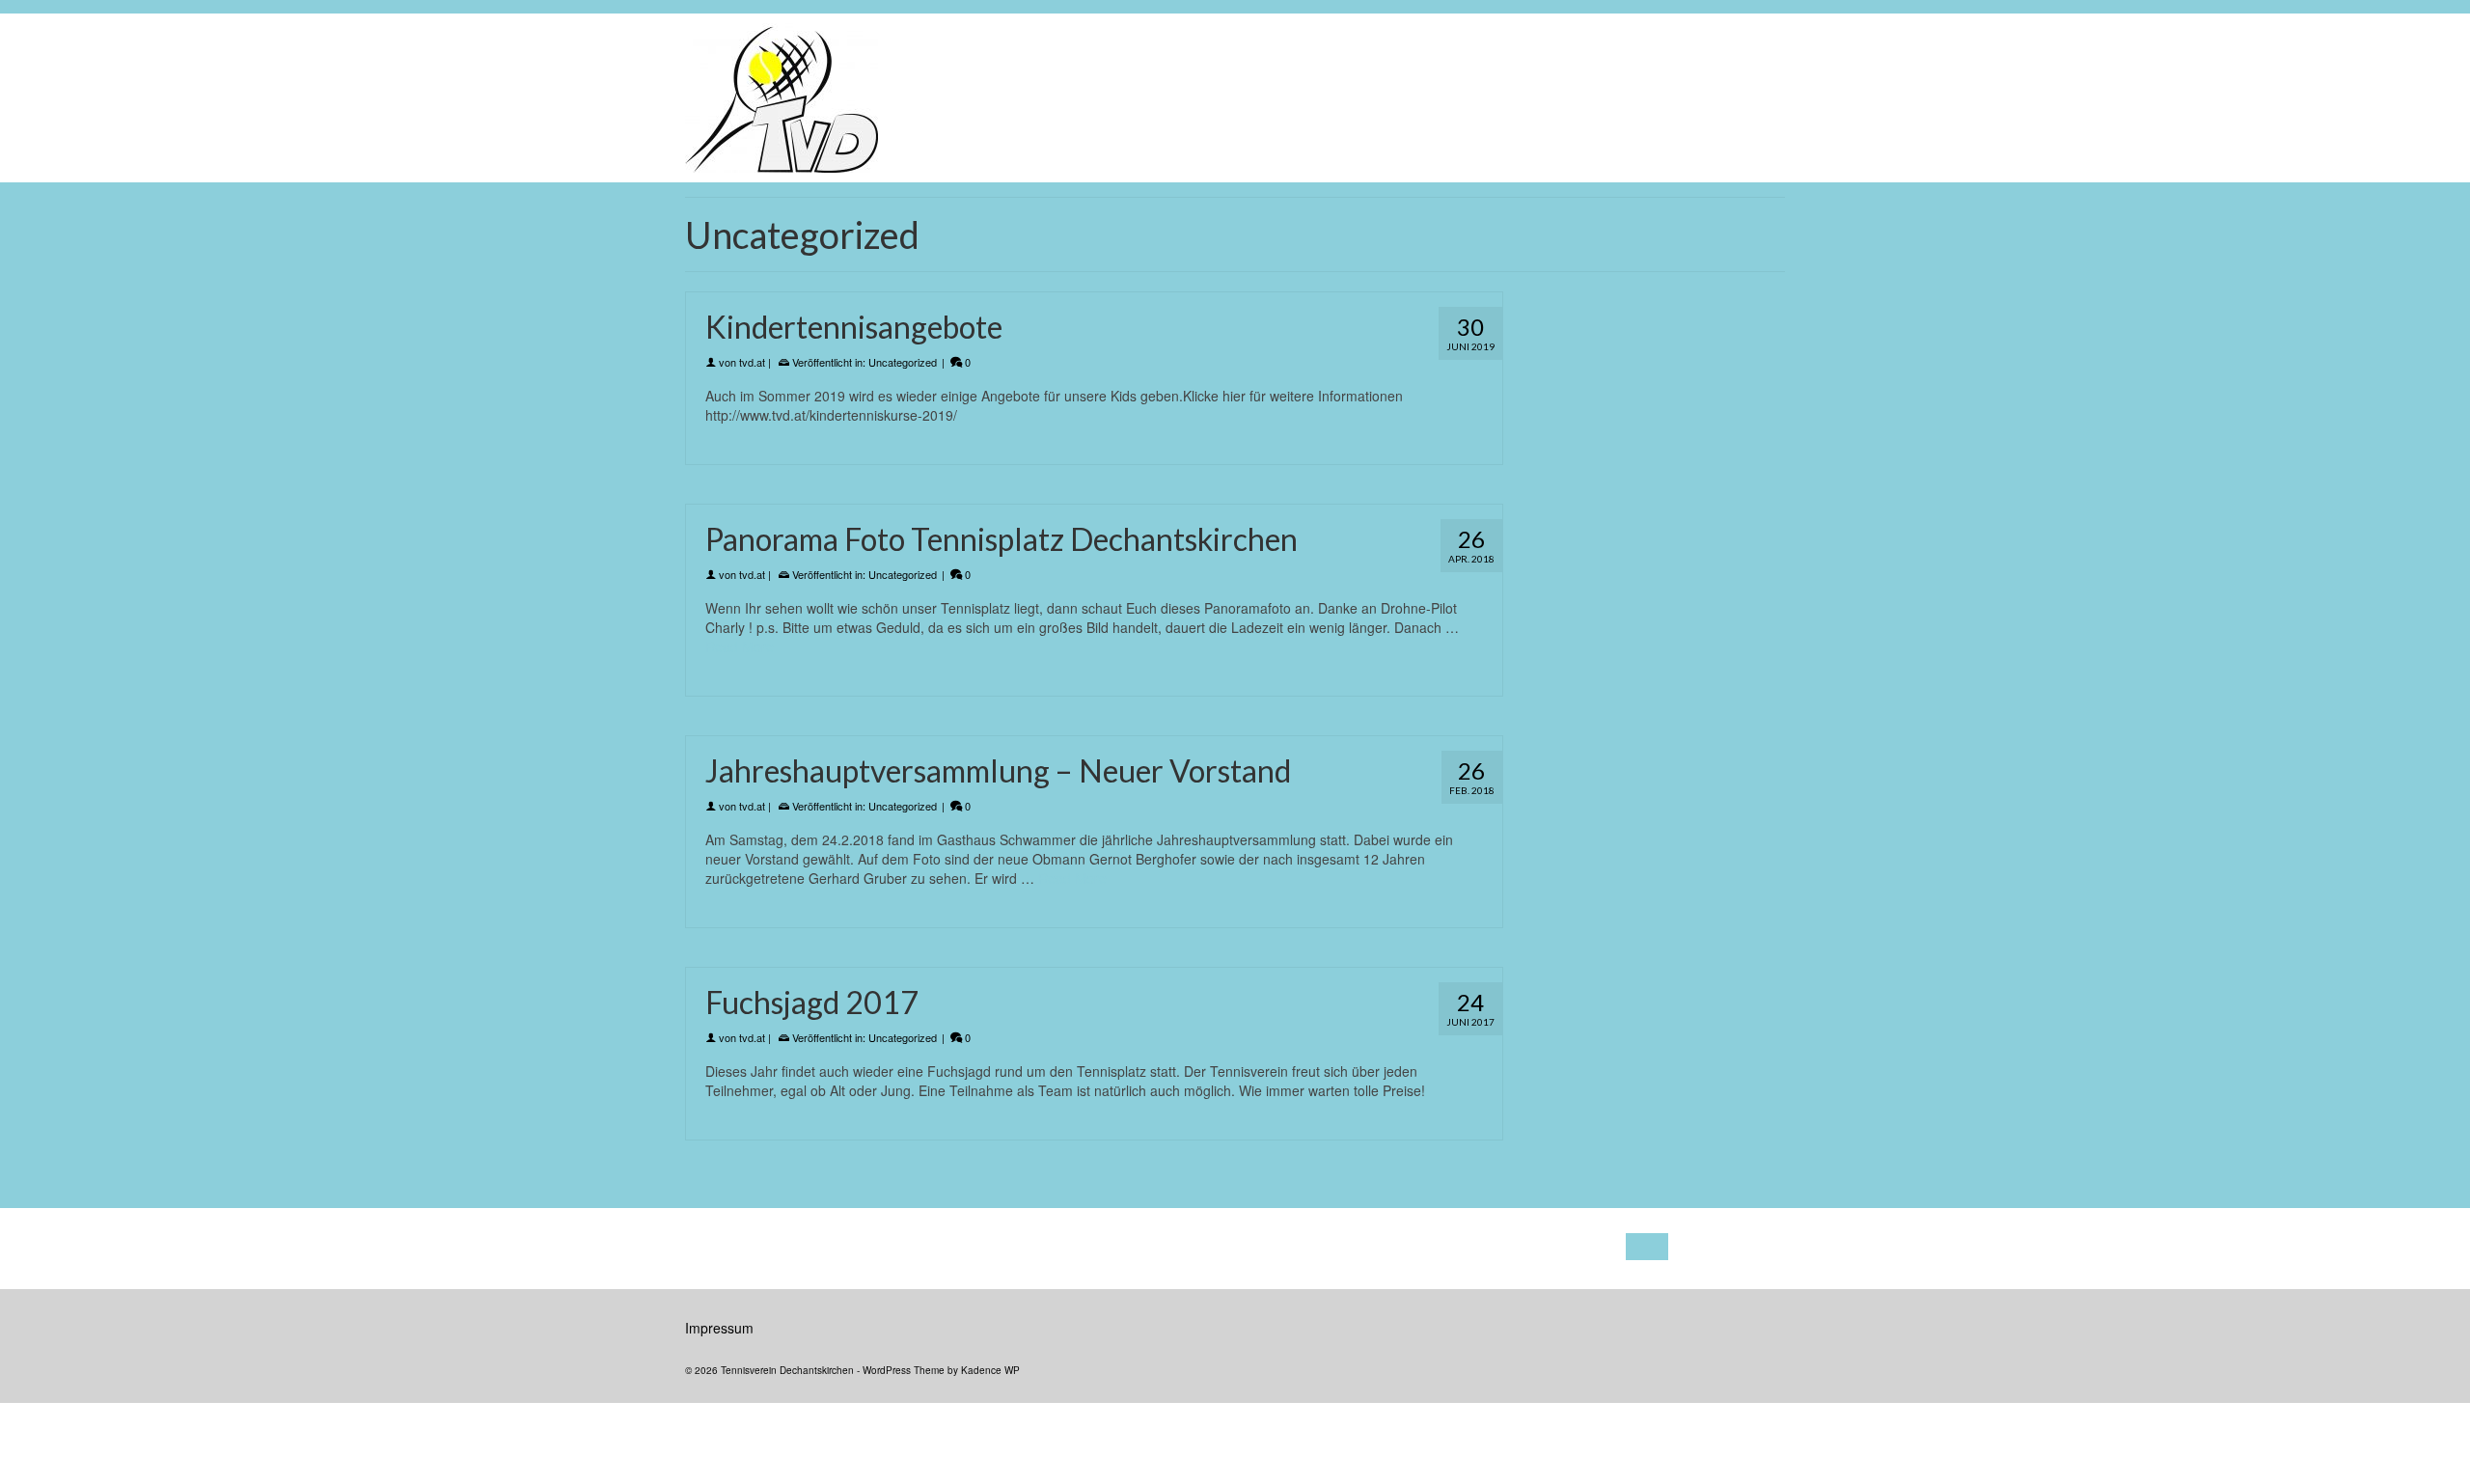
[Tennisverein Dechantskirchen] (953, 98)
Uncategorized (903, 362)
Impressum (719, 1328)
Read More (740, 646)
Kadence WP (990, 1370)
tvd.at (752, 362)
